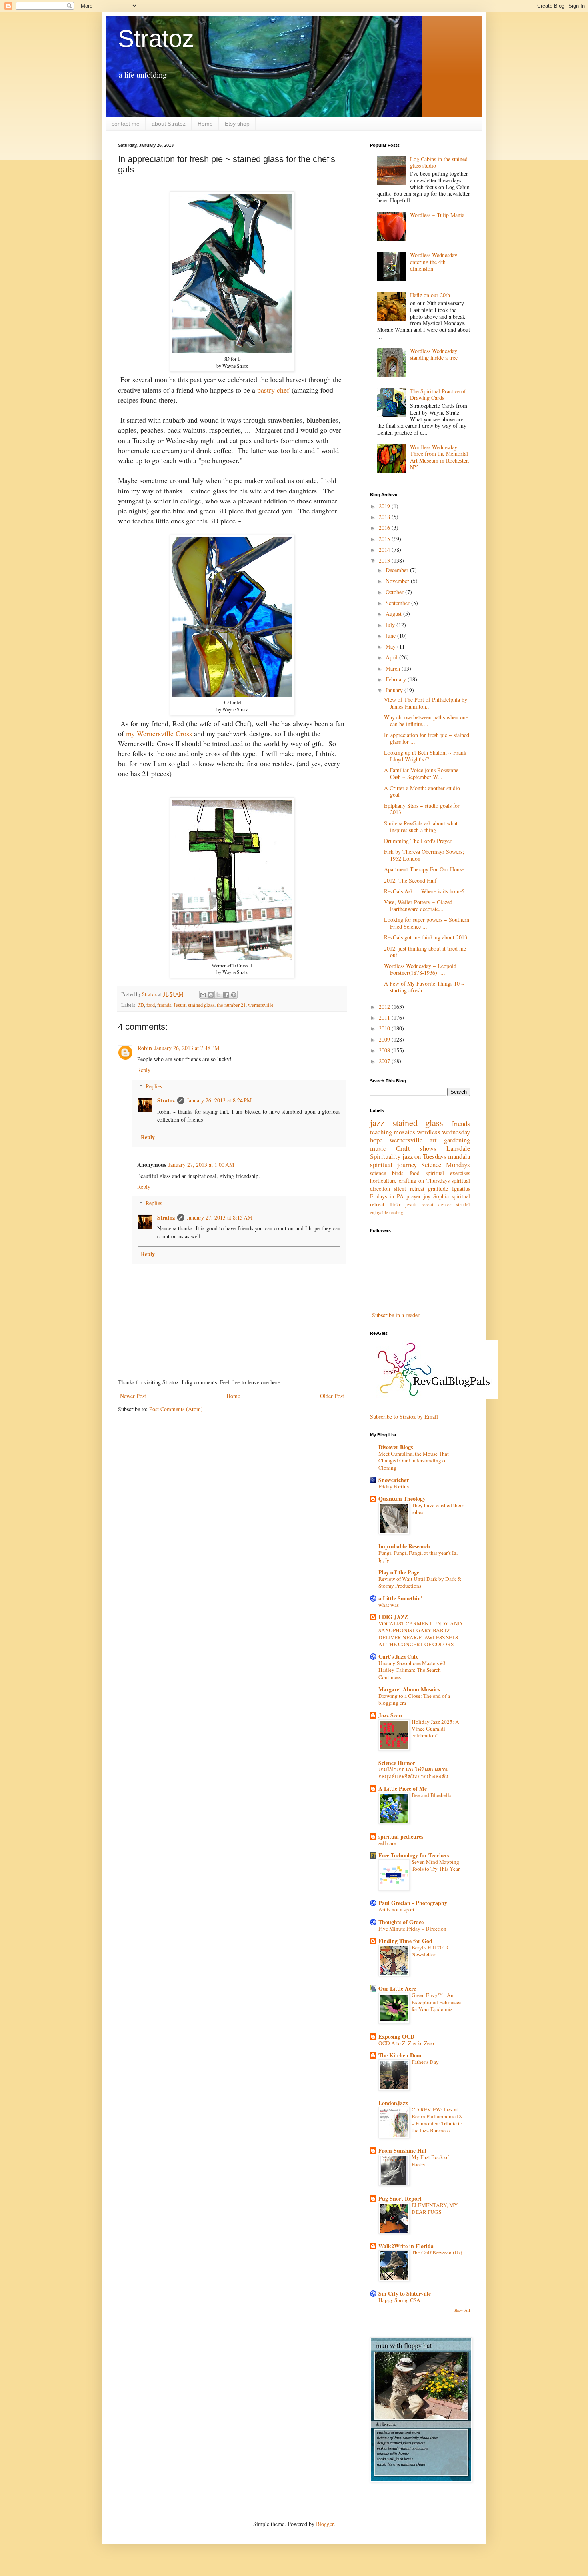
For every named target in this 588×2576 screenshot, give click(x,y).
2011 (385, 1017)
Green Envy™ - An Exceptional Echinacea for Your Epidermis (437, 2002)
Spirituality (385, 1156)
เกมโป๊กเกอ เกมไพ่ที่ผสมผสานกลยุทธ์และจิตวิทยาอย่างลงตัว (413, 1773)
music (378, 1148)
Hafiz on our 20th (430, 295)
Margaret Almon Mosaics (409, 1689)
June (391, 636)
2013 (385, 560)
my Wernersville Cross (159, 733)
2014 (385, 550)
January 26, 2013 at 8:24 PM (219, 1100)
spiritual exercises (448, 1173)
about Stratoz (169, 124)
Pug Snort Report (400, 2198)
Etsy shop (237, 124)
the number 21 (231, 1005)
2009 (385, 1039)
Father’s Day (425, 2062)
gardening (457, 1140)
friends (164, 1005)
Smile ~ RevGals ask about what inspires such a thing (421, 827)
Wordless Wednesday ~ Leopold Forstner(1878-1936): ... (420, 969)
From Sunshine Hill (402, 2150)
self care (387, 1843)
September (398, 603)
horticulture (383, 1181)
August (394, 614)
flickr (395, 1205)
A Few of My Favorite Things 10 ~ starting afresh (424, 987)
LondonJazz (393, 2103)
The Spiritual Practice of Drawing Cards (438, 395)
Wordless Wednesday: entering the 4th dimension (434, 262)
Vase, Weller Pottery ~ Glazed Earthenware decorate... (418, 905)
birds (398, 1173)
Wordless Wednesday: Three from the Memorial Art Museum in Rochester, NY (440, 457)
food (151, 1005)
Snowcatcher (394, 1480)
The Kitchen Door (400, 2055)
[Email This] (203, 995)
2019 (385, 506)
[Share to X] (218, 995)
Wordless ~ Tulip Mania (437, 215)
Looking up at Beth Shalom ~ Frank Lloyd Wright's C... (425, 756)
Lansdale (458, 1148)
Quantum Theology (402, 1499)
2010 (385, 1028)
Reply (144, 1070)
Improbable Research (404, 1546)
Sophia (441, 1196)
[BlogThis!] (211, 995)
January (395, 690)
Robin (145, 1048)
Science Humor (397, 1763)
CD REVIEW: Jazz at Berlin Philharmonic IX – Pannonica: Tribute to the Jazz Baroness (437, 2120)
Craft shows (416, 1148)
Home (205, 124)
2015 (385, 539)
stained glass (201, 1005)
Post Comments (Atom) (176, 1409)
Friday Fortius (394, 1486)
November (398, 581)
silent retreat (409, 1189)
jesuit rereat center (428, 1205)
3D (141, 1005)
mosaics (404, 1132)
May (391, 646)
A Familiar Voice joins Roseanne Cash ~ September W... (421, 773)
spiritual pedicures (401, 1836)
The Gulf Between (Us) (437, 2253)
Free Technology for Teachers (414, 1855)
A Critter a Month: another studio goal (422, 791)
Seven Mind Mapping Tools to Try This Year (436, 1865)
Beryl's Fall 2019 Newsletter (430, 1951)
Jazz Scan (390, 1715)
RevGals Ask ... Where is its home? (424, 891)
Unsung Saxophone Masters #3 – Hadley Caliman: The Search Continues (414, 1670)
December (398, 570)
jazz (377, 1122)
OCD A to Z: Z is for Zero (406, 2043)
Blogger (325, 2524)
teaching (381, 1132)
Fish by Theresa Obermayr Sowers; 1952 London (424, 855)
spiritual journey (393, 1165)
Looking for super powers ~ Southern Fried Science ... (427, 923)
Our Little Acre (397, 1988)
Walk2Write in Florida (406, 2246)
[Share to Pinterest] (234, 995)
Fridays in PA (387, 1196)
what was (389, 1605)
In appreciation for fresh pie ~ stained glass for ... (427, 738)
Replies (154, 1086)
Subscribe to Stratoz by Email (404, 1417)
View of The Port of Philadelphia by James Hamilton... (426, 703)
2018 (385, 517)
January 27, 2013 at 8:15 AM (220, 1217)
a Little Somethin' (400, 1598)
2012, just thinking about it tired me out (425, 952)
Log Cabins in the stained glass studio (439, 162)
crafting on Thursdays (424, 1181)
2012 (385, 1007)
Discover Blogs (396, 1447)
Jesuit (180, 1005)
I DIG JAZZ (393, 1617)
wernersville (261, 1005)
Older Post (332, 1396)
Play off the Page (399, 1572)
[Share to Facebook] (226, 995)
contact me (126, 124)
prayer (414, 1196)
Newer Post (133, 1396)
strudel (463, 1205)
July (391, 625)
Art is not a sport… (399, 1909)
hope (376, 1140)
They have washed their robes (437, 1509)
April (392, 657)
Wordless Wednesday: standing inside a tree (434, 354)
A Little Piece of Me (403, 1788)
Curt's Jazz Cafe (398, 1656)
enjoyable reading (387, 1212)
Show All (462, 2310)
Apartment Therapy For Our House (424, 869)
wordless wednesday (443, 1132)
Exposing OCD (396, 2036)
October (395, 592)
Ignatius (461, 1189)
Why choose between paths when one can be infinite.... (426, 721)
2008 (385, 1050)
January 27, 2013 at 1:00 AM (201, 1165)
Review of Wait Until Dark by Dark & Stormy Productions (420, 1582)
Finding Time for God (405, 1941)
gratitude (438, 1189)
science (378, 1173)
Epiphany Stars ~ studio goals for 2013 (422, 809)
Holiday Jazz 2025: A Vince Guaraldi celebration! (435, 1729)
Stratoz (156, 39)
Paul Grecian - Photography (413, 1903)
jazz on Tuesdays (424, 1156)
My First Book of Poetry (430, 2160)
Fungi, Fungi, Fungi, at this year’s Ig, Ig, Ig (418, 1556)
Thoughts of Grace (401, 1922)
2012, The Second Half (410, 880)
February (397, 679)
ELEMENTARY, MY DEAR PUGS (435, 2208)
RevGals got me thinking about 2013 (426, 937)
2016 (385, 528)
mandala (459, 1156)
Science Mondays (446, 1165)
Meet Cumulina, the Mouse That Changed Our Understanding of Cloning (414, 1461)
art (433, 1140)
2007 (385, 1061)
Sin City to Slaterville (405, 2293)
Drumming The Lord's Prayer (418, 841)
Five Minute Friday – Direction (412, 1929)
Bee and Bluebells (431, 1795)
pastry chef (273, 390)
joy (427, 1196)
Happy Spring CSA (399, 2300)
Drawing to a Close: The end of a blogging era (414, 1699)
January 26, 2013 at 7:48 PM (187, 1048)
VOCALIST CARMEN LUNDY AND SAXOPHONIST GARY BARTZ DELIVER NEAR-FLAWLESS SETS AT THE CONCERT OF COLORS (420, 1634)
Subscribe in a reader (396, 1315)
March (394, 668)
